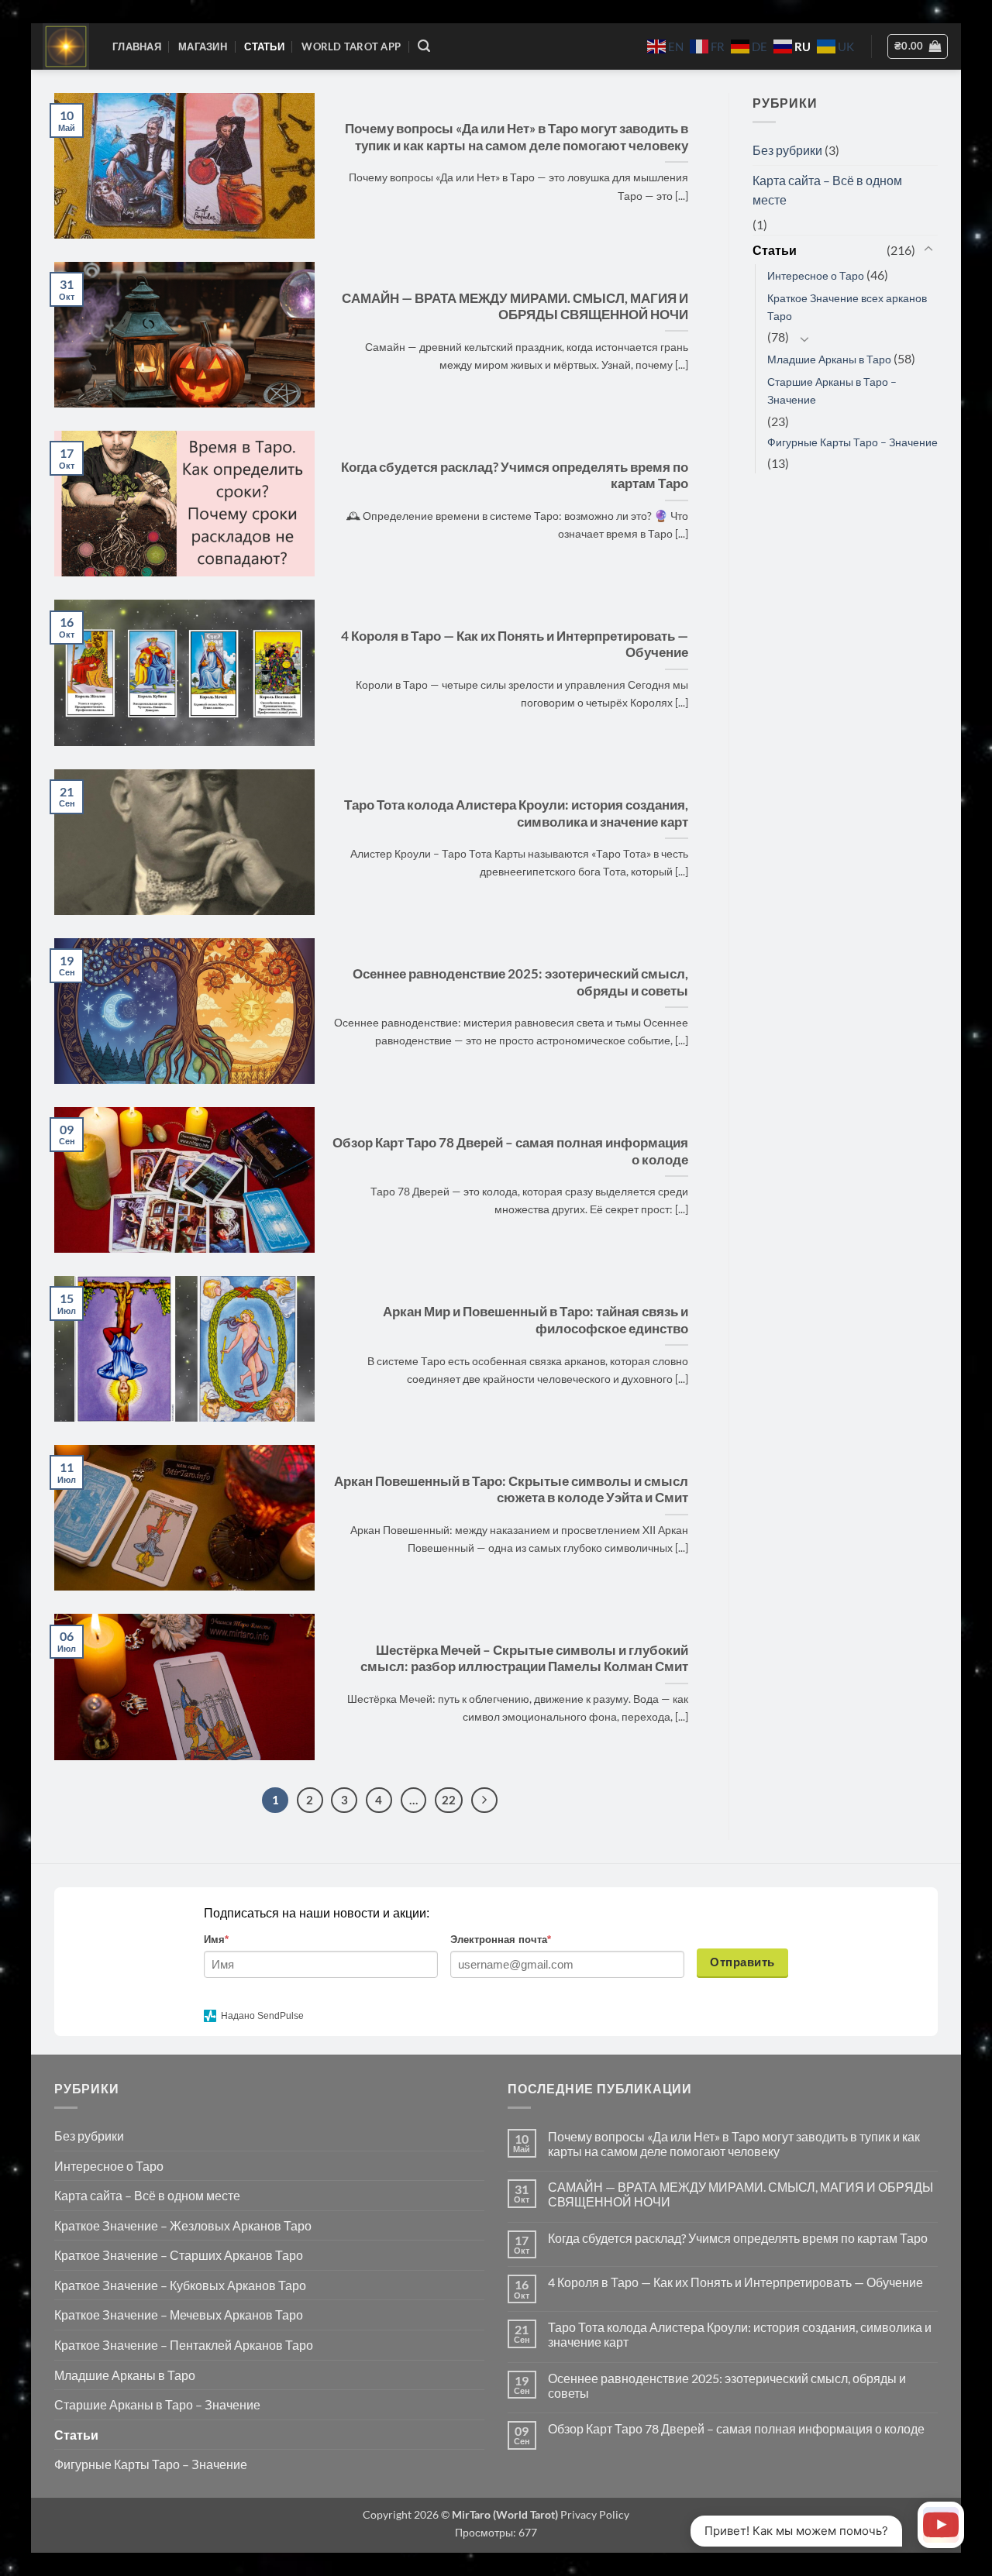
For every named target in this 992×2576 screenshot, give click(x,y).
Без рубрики (787, 150)
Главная (137, 46)
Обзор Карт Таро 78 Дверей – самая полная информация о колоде (510, 1151)
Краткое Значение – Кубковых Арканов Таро (180, 2285)
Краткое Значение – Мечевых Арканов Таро (179, 2315)
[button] (424, 46)
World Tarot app (351, 46)
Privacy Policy (594, 2514)
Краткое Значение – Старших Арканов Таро (179, 2255)
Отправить (742, 1962)
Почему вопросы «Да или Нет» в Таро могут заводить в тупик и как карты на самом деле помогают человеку (517, 137)
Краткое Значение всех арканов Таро (847, 307)
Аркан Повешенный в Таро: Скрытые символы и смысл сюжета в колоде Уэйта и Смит (511, 1490)
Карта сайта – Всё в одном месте (827, 190)
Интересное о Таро (816, 275)
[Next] (484, 1800)
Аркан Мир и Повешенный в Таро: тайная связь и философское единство (536, 1320)
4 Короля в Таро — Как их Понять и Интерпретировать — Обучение (515, 645)
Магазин (203, 46)
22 (449, 1800)
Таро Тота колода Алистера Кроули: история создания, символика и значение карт (516, 813)
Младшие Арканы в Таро (829, 359)
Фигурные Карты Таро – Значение (852, 442)
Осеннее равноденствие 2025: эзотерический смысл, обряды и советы (520, 982)
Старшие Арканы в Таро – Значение (832, 390)
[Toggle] (928, 249)
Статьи (264, 46)
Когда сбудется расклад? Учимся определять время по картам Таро (515, 476)
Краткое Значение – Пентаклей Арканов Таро (184, 2345)
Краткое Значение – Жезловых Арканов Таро (183, 2225)
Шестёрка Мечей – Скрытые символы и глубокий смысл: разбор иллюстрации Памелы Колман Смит (524, 1659)
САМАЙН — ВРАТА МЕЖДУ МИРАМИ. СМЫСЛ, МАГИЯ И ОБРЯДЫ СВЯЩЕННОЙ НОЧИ (515, 307)
